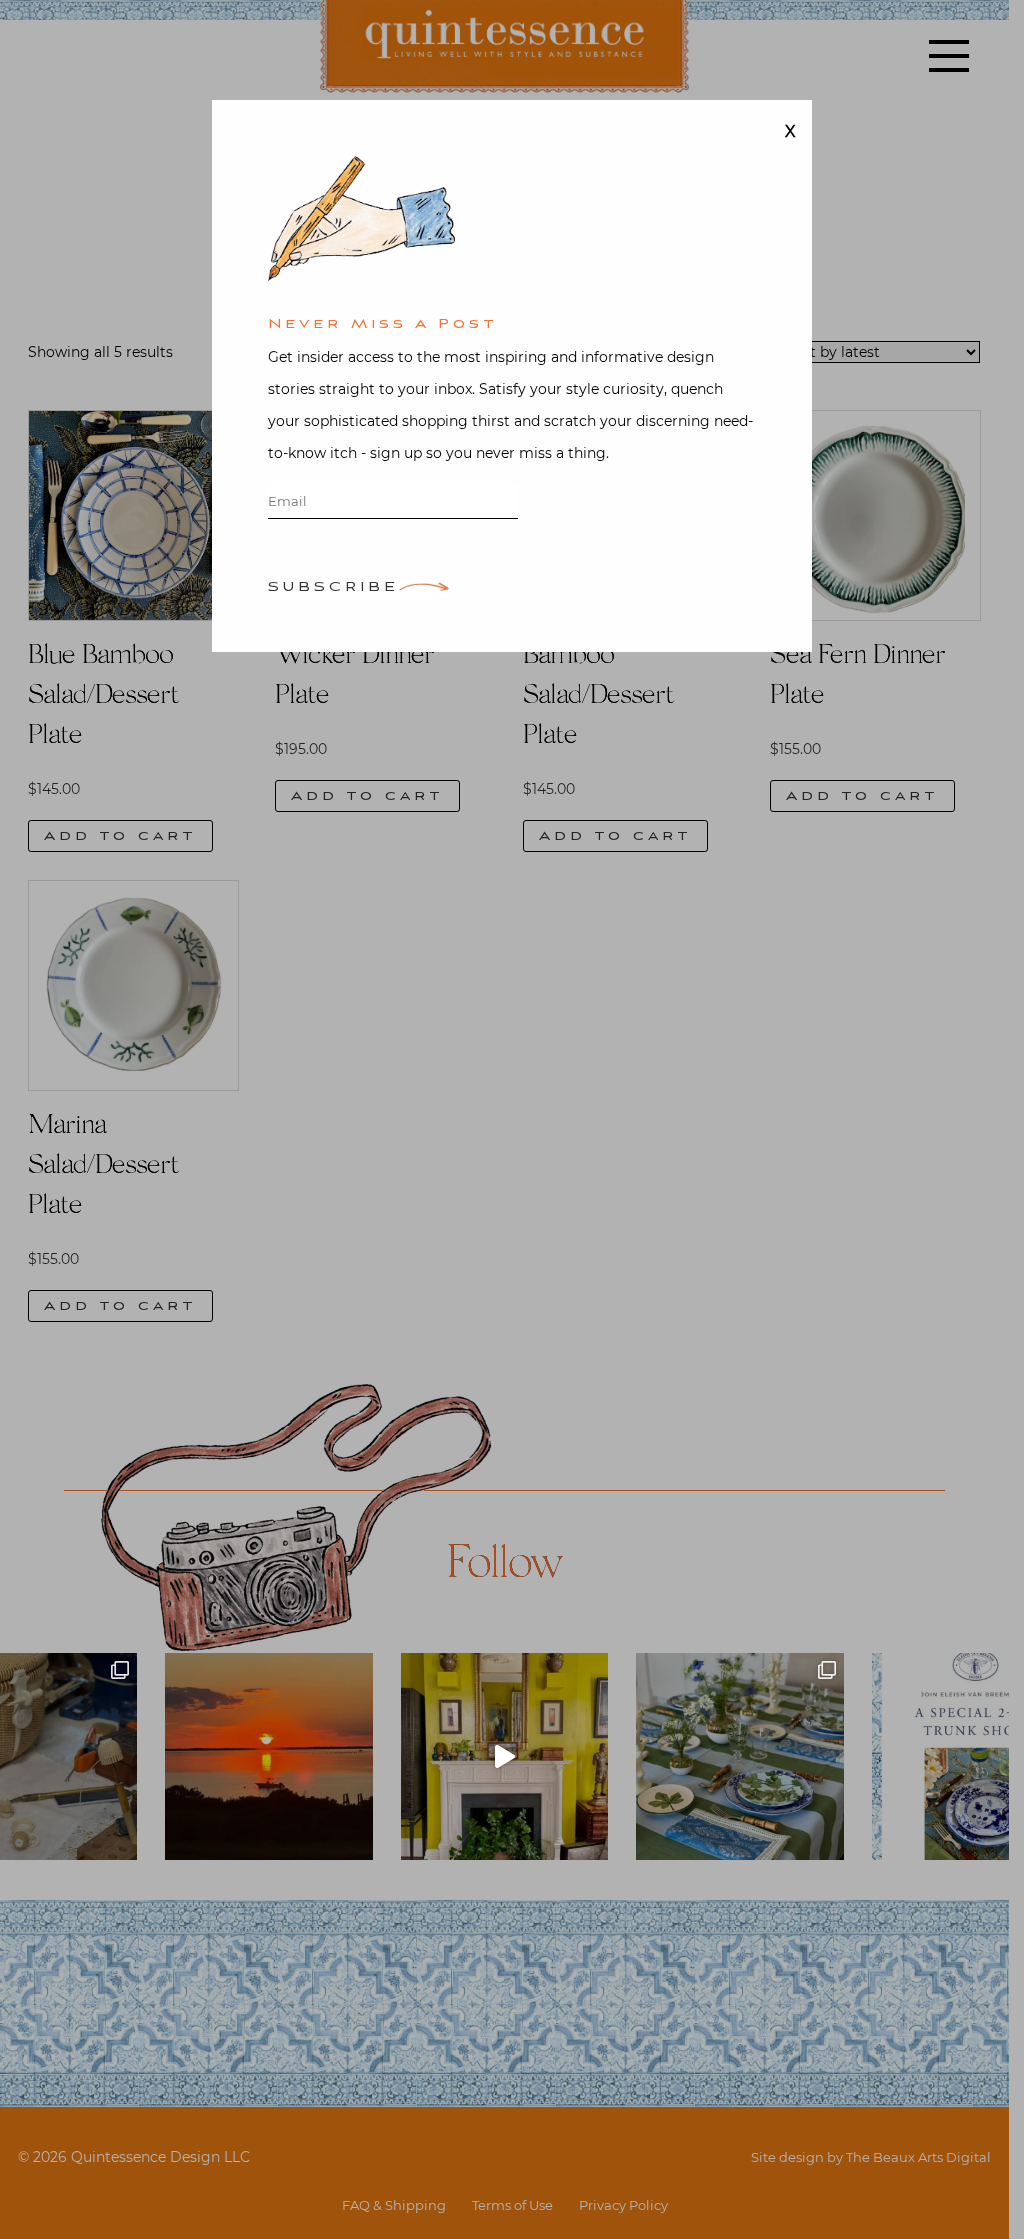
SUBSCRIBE (333, 588)
